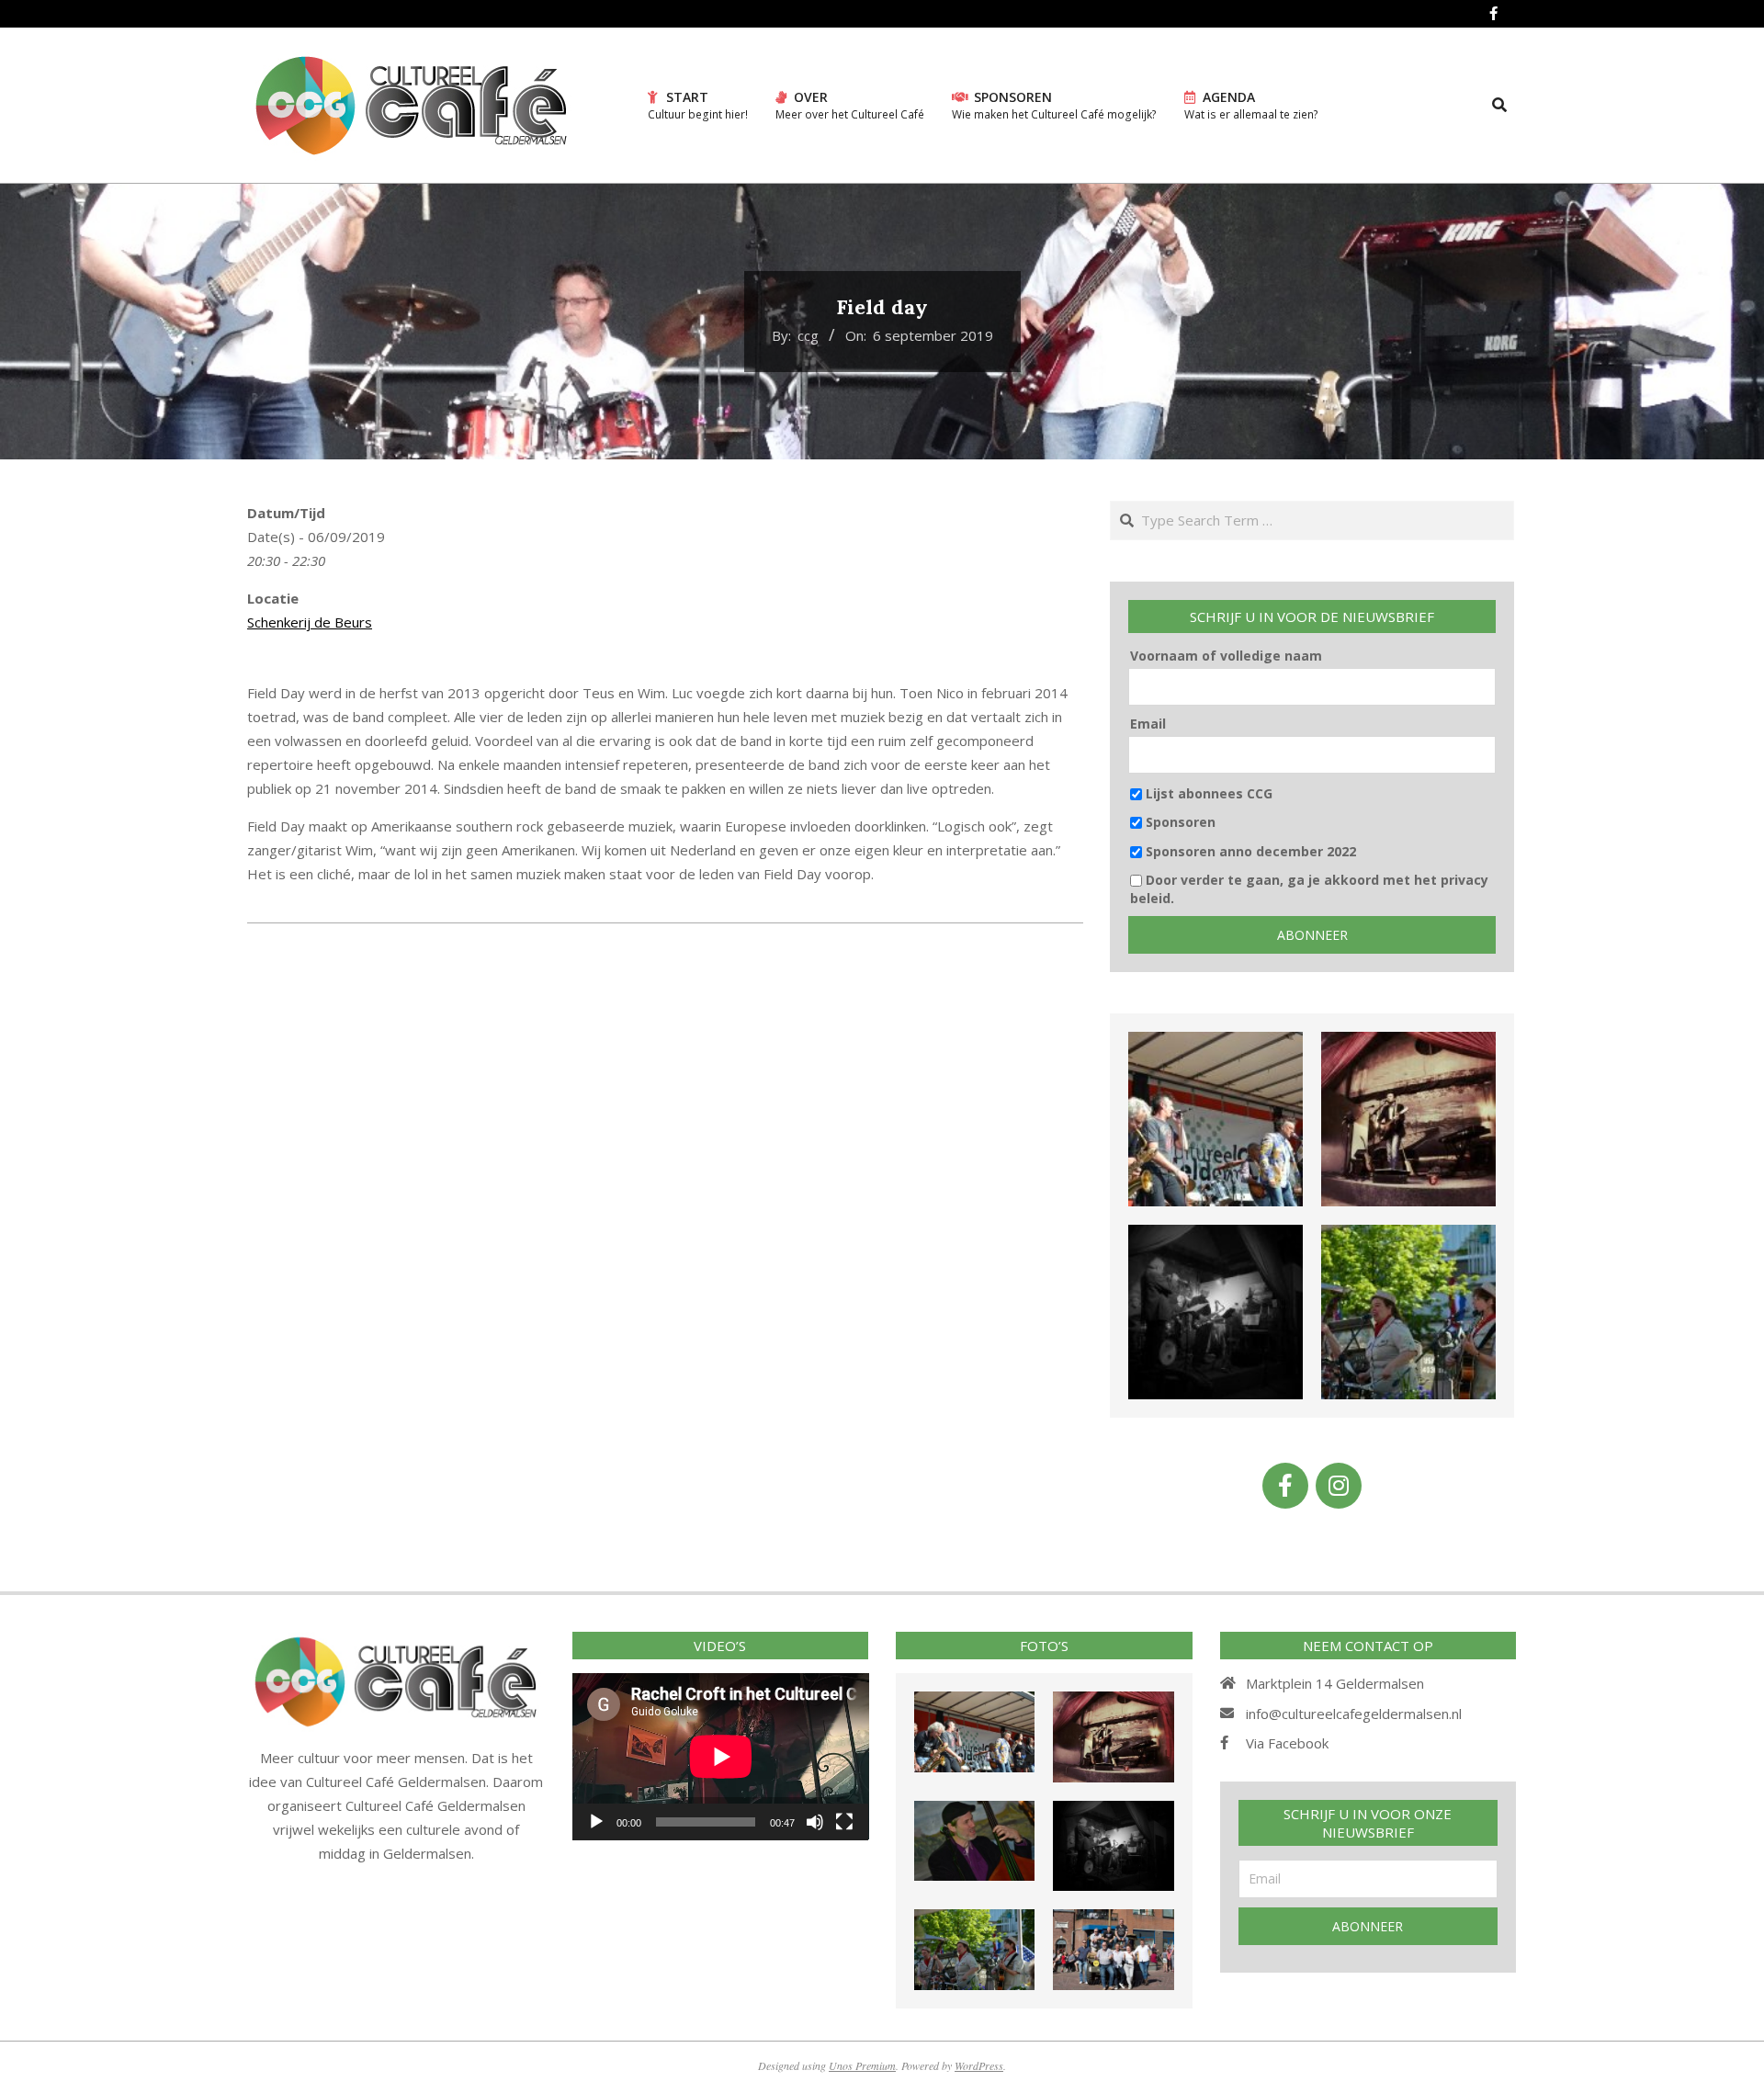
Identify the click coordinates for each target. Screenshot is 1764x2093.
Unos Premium (862, 2065)
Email (1148, 724)
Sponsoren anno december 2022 (1249, 851)
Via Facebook (1287, 1743)
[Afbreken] (815, 1822)
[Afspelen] (596, 1822)
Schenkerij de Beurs (310, 622)
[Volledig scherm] (844, 1822)
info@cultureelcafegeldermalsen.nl (1354, 1714)
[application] (721, 1756)
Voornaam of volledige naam (1226, 656)
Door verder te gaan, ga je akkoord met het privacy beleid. (1309, 889)
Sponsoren (1179, 822)
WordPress (979, 2065)
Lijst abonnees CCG (1207, 793)
